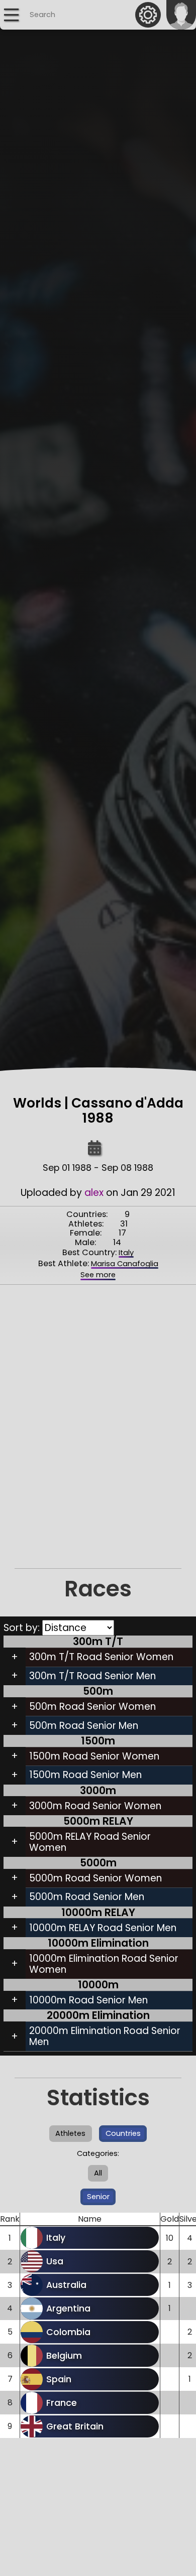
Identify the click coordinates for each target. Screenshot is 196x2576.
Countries (123, 2133)
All (98, 2173)
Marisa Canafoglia (125, 1264)
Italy (126, 1253)
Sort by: (23, 1628)
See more (98, 1275)
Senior (98, 2197)
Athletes (70, 2133)
